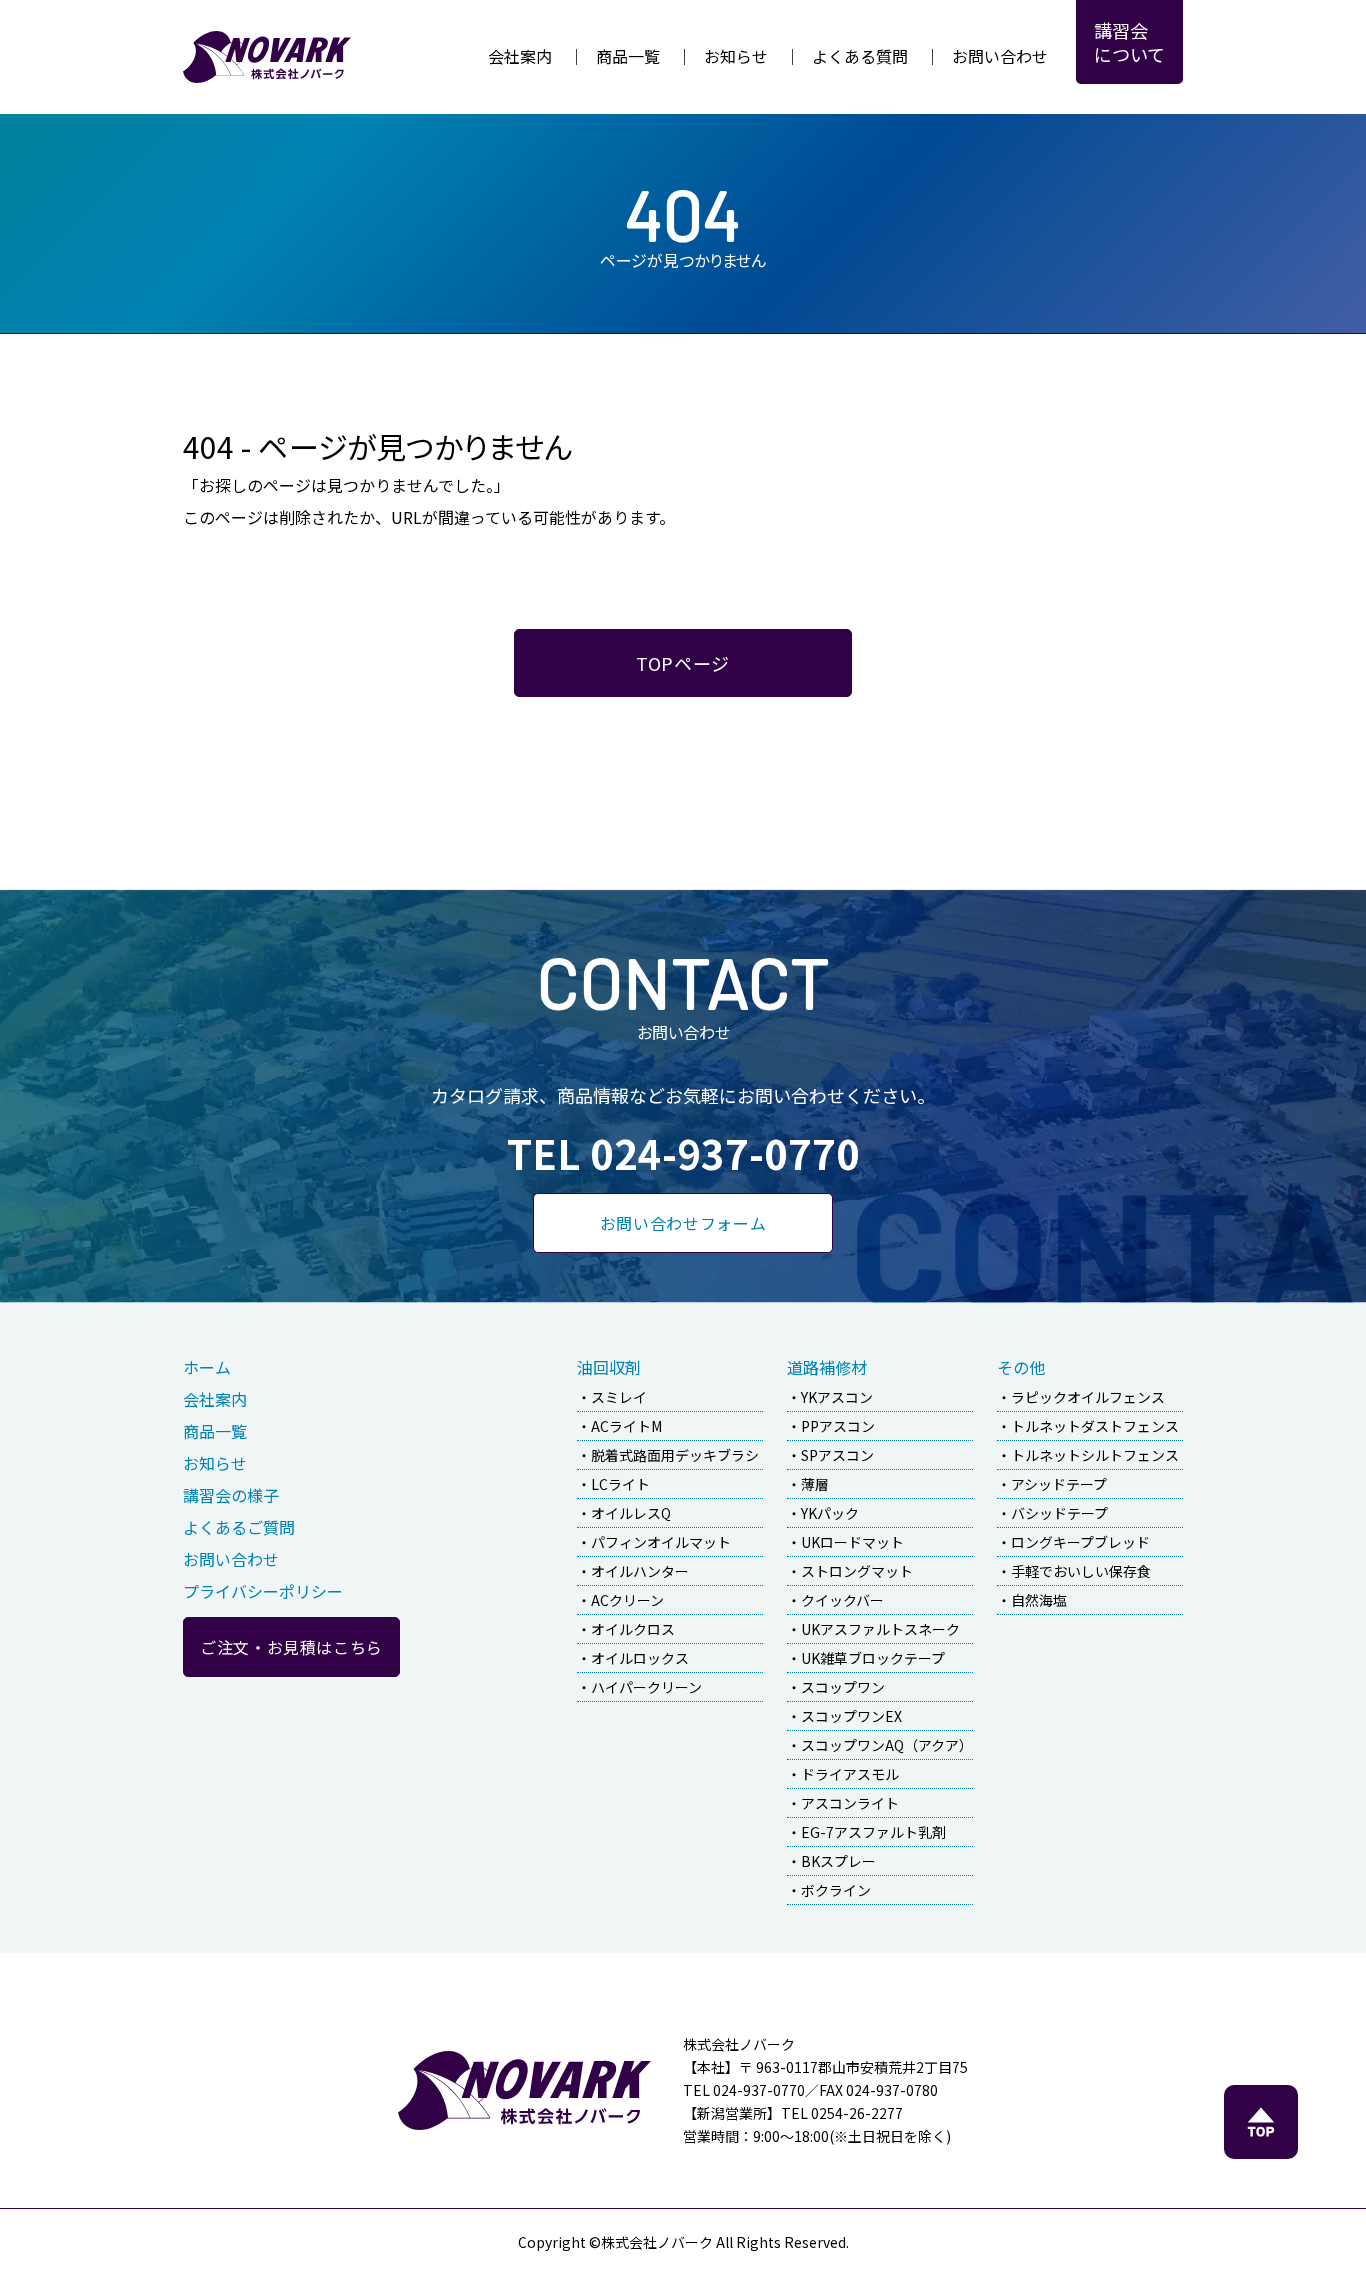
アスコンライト (850, 1803)
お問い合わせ (1000, 56)
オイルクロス (633, 1629)
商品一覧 (628, 56)
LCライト (620, 1484)
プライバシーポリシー (263, 1591)
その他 (1021, 1367)
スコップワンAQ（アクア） (887, 1745)
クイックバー (842, 1600)
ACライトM (626, 1426)
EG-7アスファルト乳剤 (873, 1832)
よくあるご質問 (239, 1527)
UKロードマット (852, 1542)
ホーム (207, 1367)
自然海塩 (1039, 1600)
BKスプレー (838, 1861)
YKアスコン (837, 1397)
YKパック (830, 1513)
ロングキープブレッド (1080, 1542)
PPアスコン (838, 1426)
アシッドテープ (1059, 1484)
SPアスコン (837, 1455)
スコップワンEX (851, 1716)
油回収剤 (609, 1367)
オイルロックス (640, 1658)
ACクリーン (627, 1600)
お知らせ (736, 56)
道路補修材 (827, 1367)
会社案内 (520, 56)
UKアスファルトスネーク (880, 1629)
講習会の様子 (231, 1495)
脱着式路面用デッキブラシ (675, 1455)
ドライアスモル (850, 1774)
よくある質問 (860, 56)
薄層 (815, 1484)
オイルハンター (640, 1571)
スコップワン (843, 1687)
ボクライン (836, 1890)
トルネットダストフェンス (1095, 1426)
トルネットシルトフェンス (1095, 1455)
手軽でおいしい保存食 (1081, 1571)
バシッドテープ (1059, 1513)
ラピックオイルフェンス (1088, 1397)
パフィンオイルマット (661, 1542)
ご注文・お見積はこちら (291, 1647)
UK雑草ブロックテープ (873, 1658)
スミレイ (619, 1397)
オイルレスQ (631, 1513)
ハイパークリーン (646, 1687)
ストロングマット (857, 1571)
